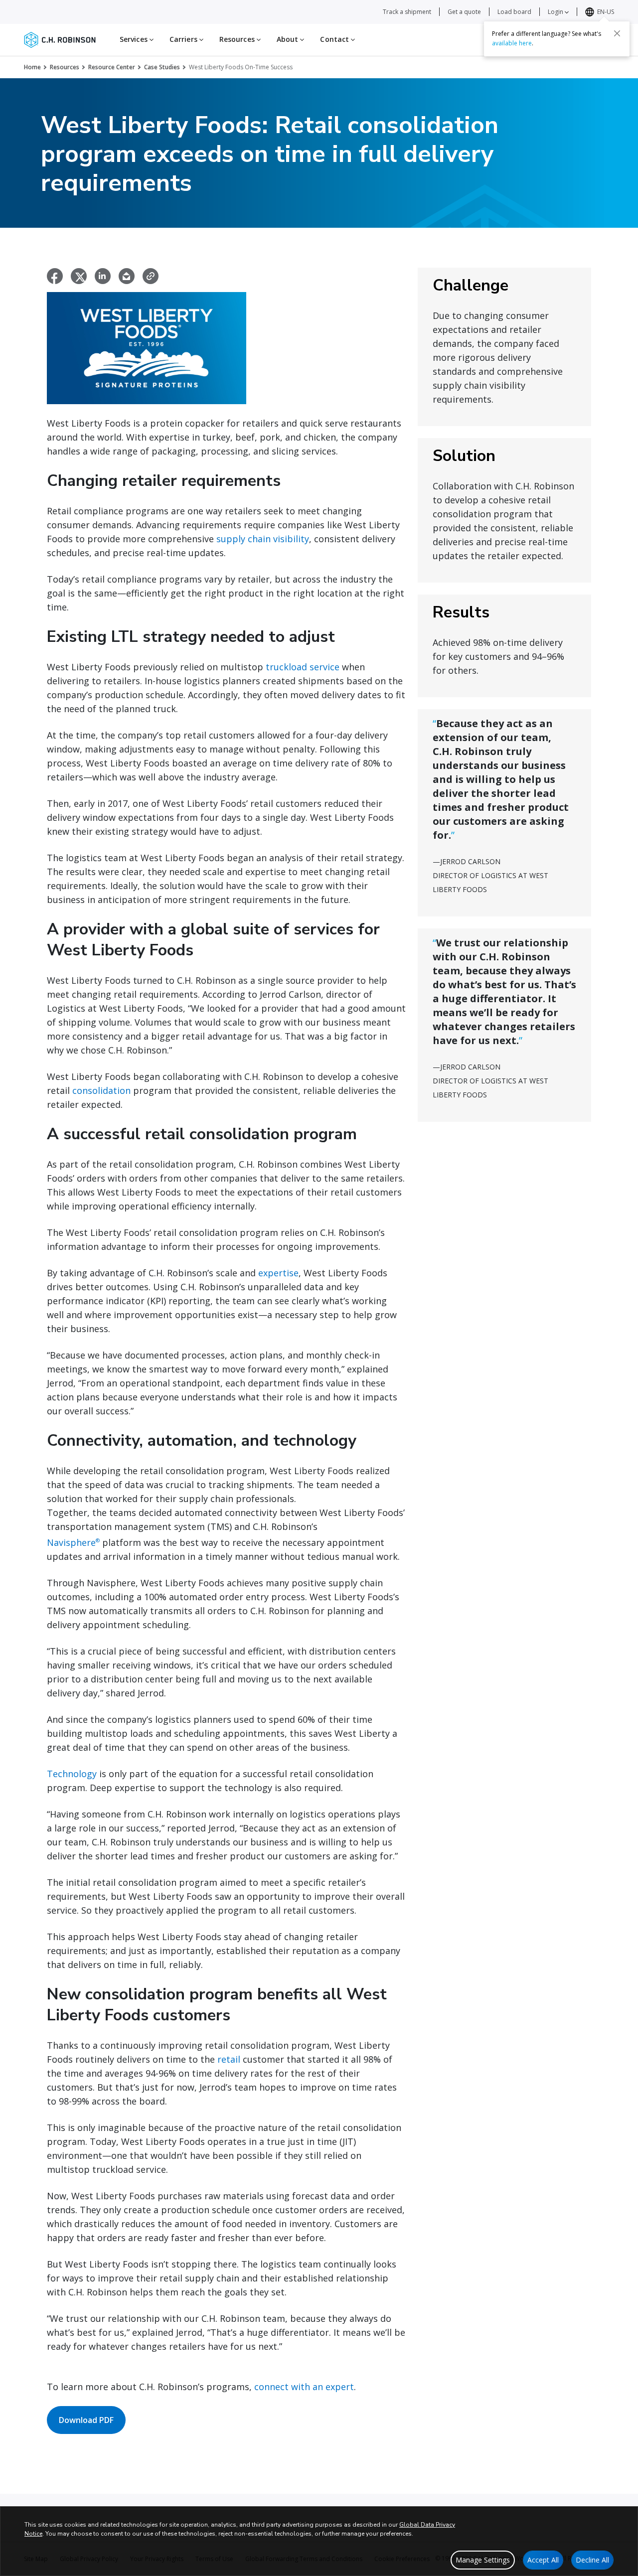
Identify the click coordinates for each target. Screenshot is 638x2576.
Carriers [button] (184, 39)
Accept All (543, 2560)
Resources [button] (238, 39)
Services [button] (135, 39)
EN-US (606, 12)
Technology (72, 1774)
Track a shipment (407, 12)
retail (229, 2059)
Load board (514, 12)
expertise (278, 1273)
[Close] (617, 33)
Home (32, 67)
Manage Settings (483, 2560)
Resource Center (112, 67)
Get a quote (464, 12)
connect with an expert (304, 2387)
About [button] (289, 39)
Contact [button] (335, 39)
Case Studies (162, 67)
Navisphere (73, 1542)
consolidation (101, 1090)
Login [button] (556, 12)
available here (512, 43)
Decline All (592, 2560)
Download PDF (86, 2420)
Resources (65, 67)
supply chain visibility (263, 539)
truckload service (303, 667)
